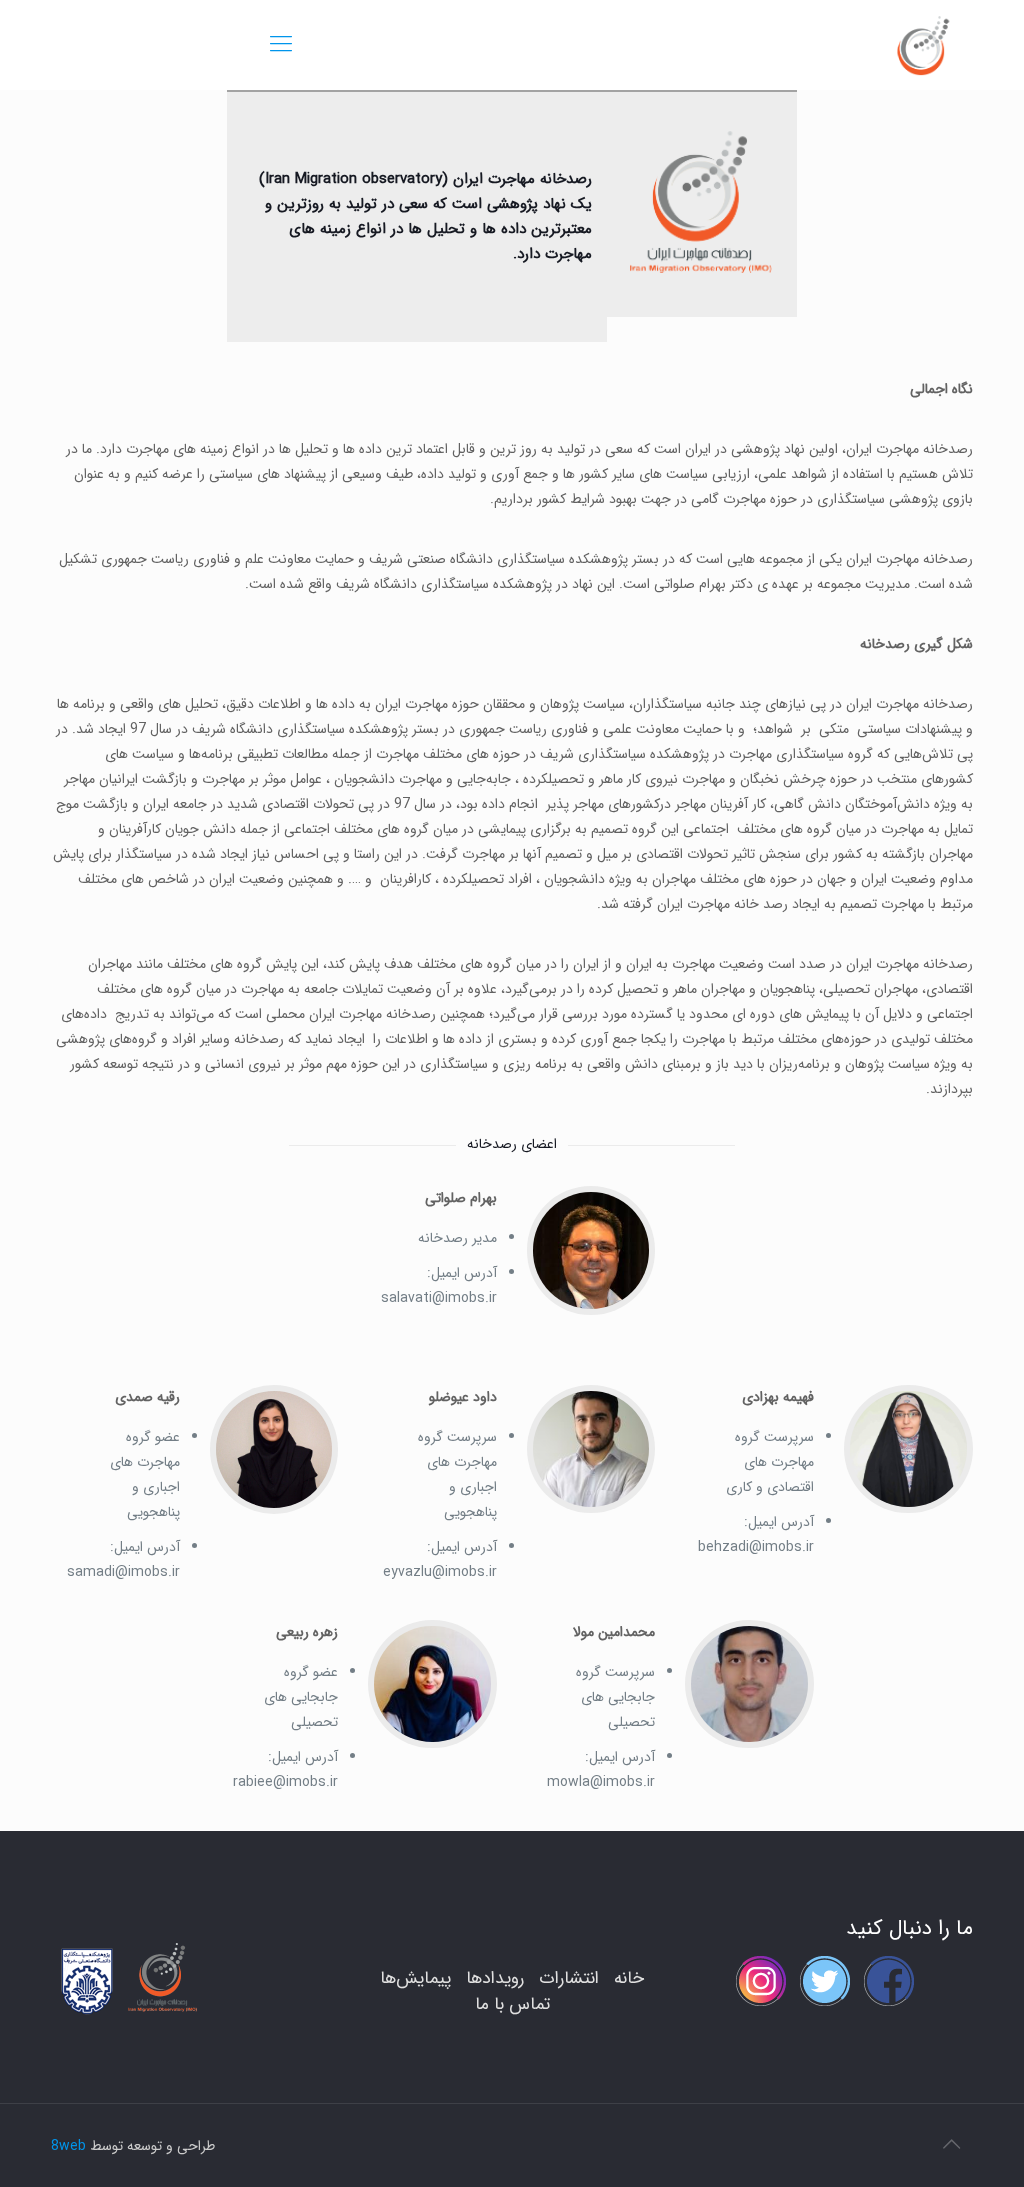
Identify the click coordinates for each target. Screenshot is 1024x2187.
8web (68, 2146)
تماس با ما (512, 2004)
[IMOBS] (922, 45)
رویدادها (495, 1978)
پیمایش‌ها (415, 1978)
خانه (629, 1978)
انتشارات (569, 1978)
